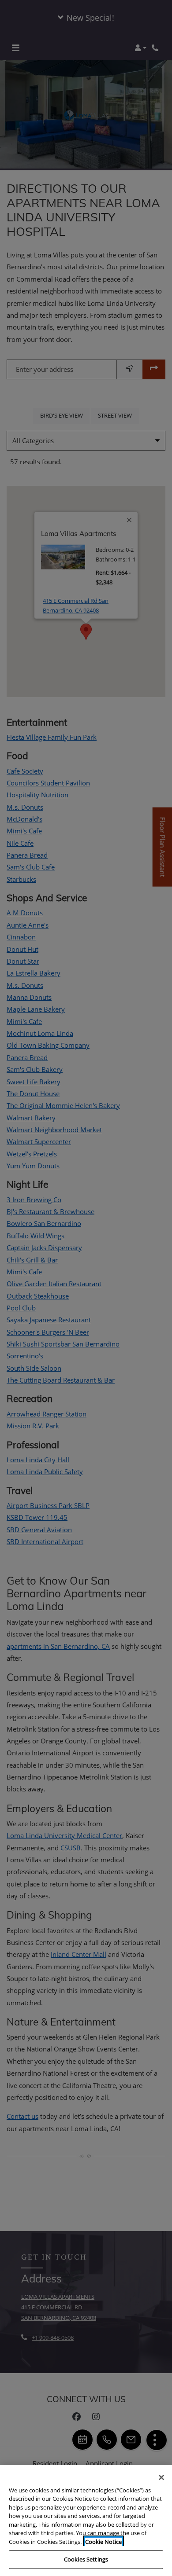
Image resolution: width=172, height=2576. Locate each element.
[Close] (161, 2477)
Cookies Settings (86, 2559)
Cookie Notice (103, 2542)
